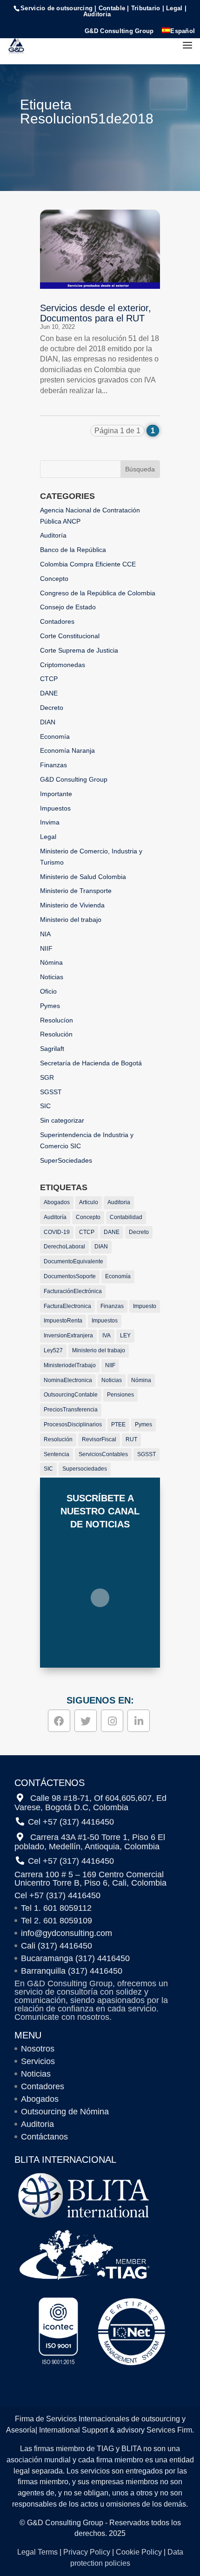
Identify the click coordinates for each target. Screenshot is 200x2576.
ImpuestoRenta (63, 1321)
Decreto (52, 708)
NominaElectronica (68, 1380)
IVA (107, 1336)
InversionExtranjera (68, 1336)
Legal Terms (37, 2552)
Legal (48, 837)
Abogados (57, 1202)
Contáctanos (44, 2137)
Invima (50, 822)
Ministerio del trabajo (71, 920)
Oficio (48, 991)
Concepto (54, 579)
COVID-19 (57, 1232)
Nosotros (38, 2049)
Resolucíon (57, 1020)
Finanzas (53, 765)
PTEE (118, 1424)
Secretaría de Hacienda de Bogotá (91, 1063)
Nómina (51, 962)
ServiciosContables (103, 1454)
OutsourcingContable (71, 1395)
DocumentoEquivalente (73, 1261)
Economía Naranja (67, 750)
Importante (56, 794)
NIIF (46, 948)
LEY (125, 1336)
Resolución (56, 1034)
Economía (55, 736)
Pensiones (120, 1395)
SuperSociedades (66, 1160)
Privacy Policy (87, 2552)
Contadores (57, 621)
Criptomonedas (63, 665)
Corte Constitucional (70, 636)
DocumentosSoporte (70, 1276)
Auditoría (53, 535)
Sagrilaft (52, 1049)
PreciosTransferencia (71, 1410)
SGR (47, 1077)
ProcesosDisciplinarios (73, 1424)
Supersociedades (85, 1469)
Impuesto (145, 1306)
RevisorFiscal (99, 1439)
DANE (49, 693)
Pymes (50, 1006)
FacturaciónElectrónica (73, 1291)
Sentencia (57, 1454)
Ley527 (53, 1350)
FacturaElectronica (67, 1306)
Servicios (38, 2061)
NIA (45, 934)
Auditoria (119, 1202)
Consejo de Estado (68, 607)
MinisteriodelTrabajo (70, 1365)
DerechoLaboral (64, 1247)
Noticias (52, 977)
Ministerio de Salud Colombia (83, 877)
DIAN (48, 722)
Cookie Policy (139, 2552)
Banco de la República (73, 550)
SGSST (51, 1092)
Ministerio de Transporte (76, 891)
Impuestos (55, 808)
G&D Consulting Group (119, 31)
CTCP (49, 679)
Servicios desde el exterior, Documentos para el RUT (96, 313)
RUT (131, 1439)
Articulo (89, 1202)
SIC (45, 1106)
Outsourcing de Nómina (65, 2112)
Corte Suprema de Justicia (79, 650)
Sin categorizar (62, 1120)
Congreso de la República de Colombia (98, 593)
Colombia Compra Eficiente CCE (88, 564)
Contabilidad (126, 1217)
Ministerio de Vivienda (72, 905)
